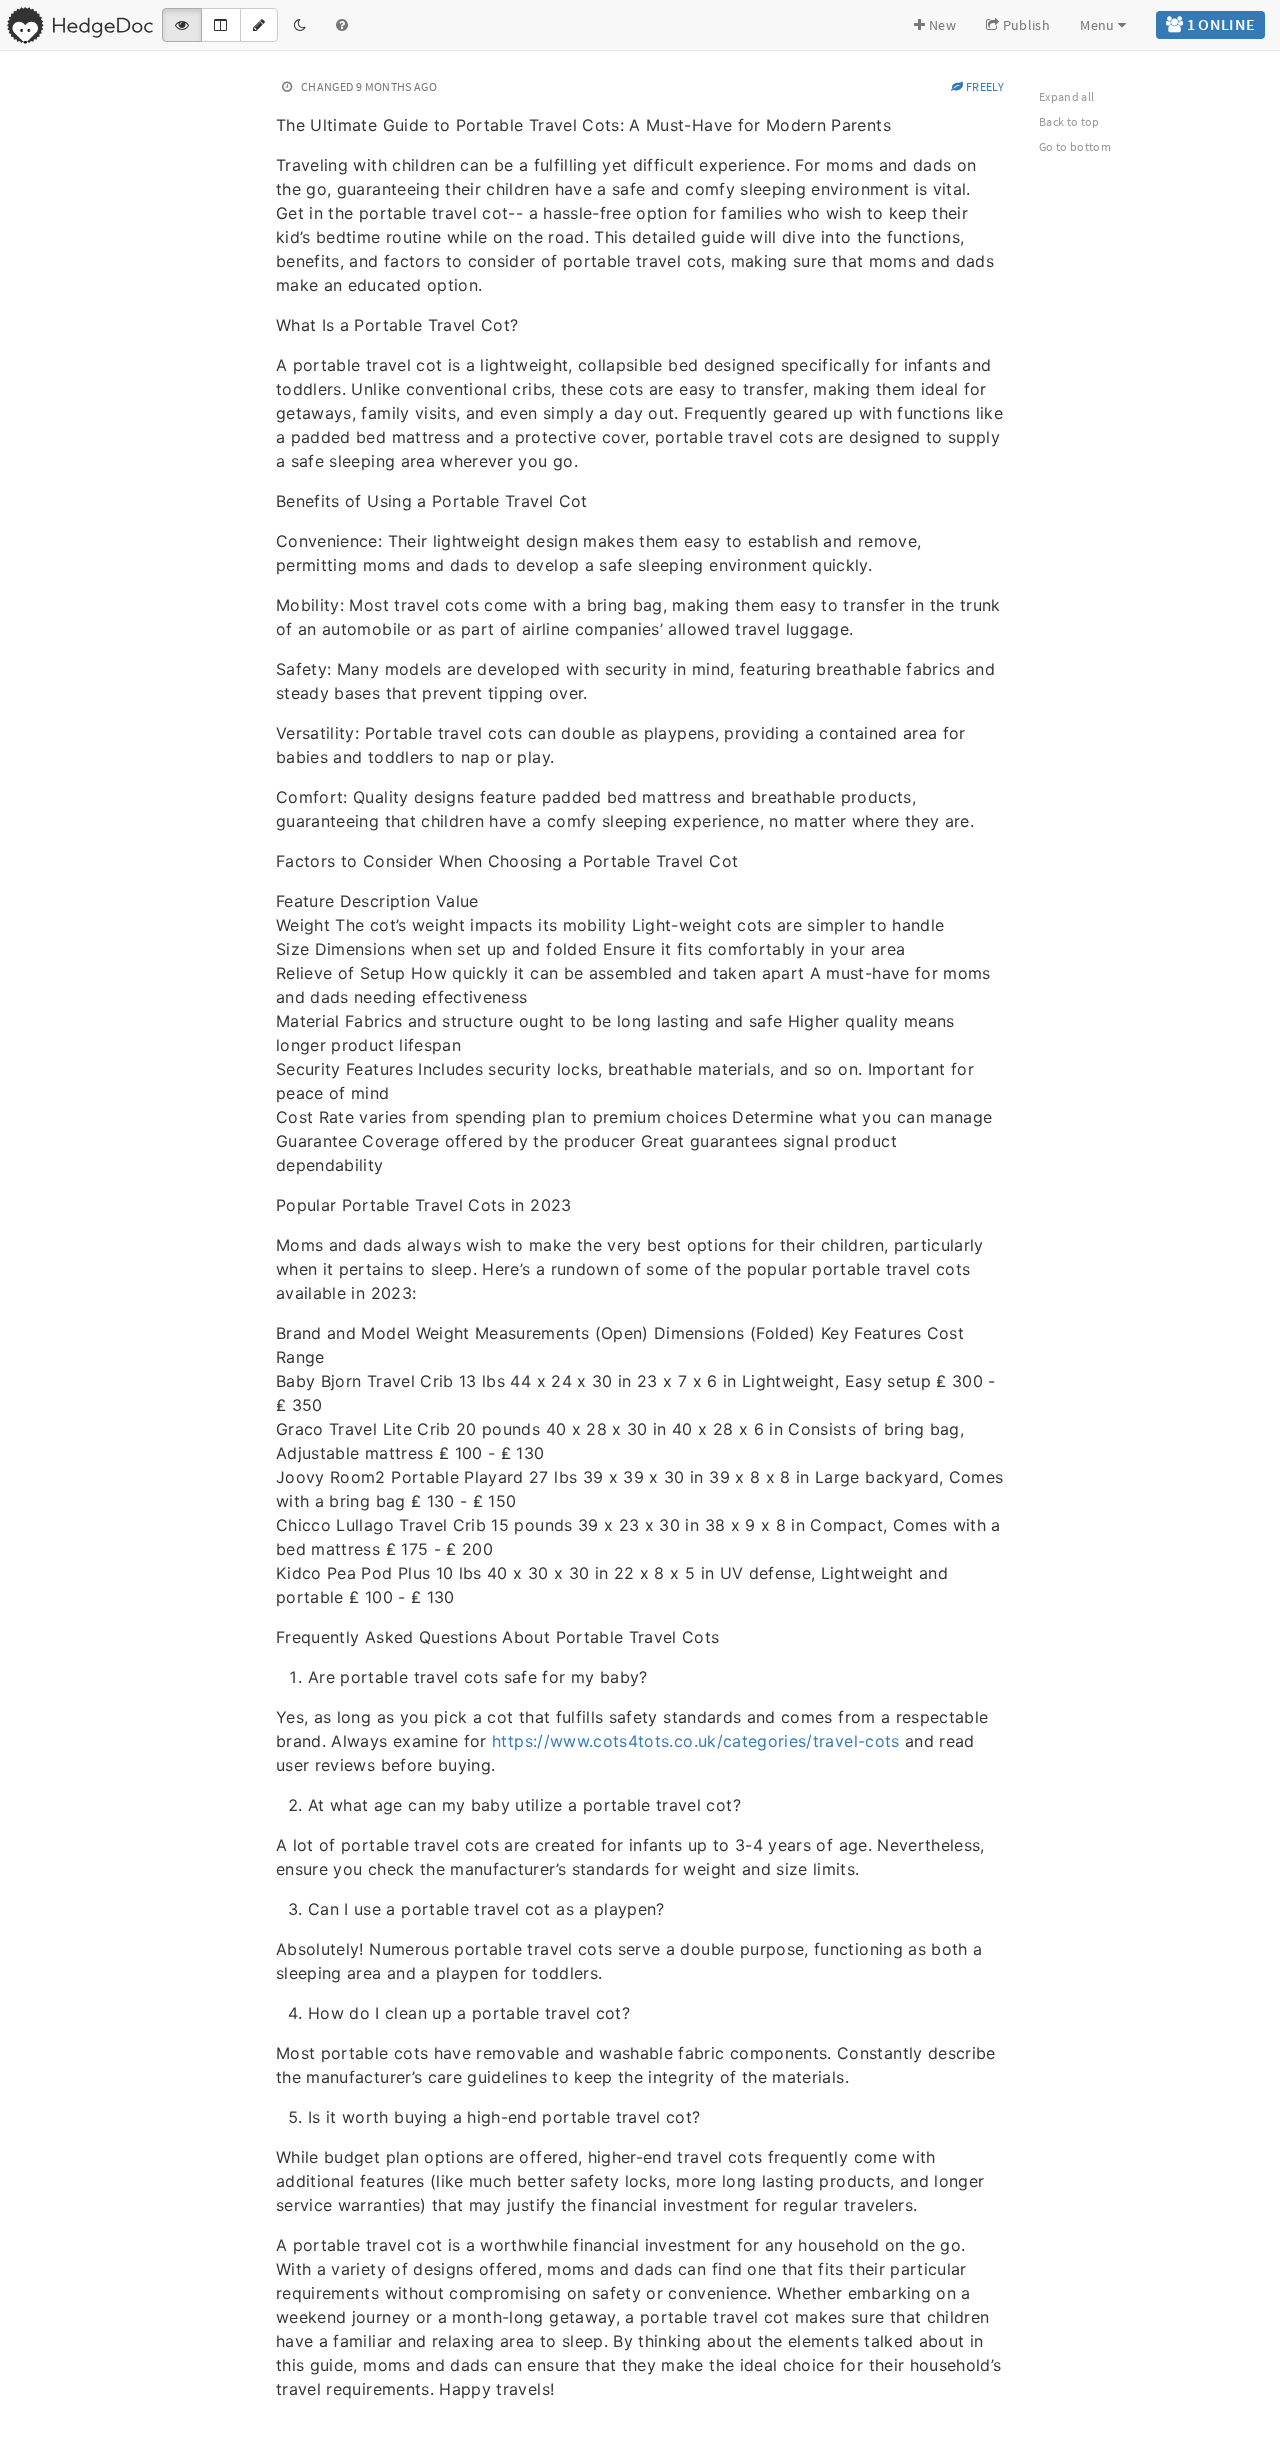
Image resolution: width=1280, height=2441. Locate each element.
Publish (1024, 25)
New (941, 25)
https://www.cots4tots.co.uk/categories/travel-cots (696, 1741)
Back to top (1069, 121)
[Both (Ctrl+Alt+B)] (220, 25)
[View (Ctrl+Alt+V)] (182, 25)
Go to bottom (1075, 146)
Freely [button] (984, 86)
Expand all (1067, 96)
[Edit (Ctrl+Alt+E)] (259, 25)
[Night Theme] (300, 25)
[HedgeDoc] (79, 25)
